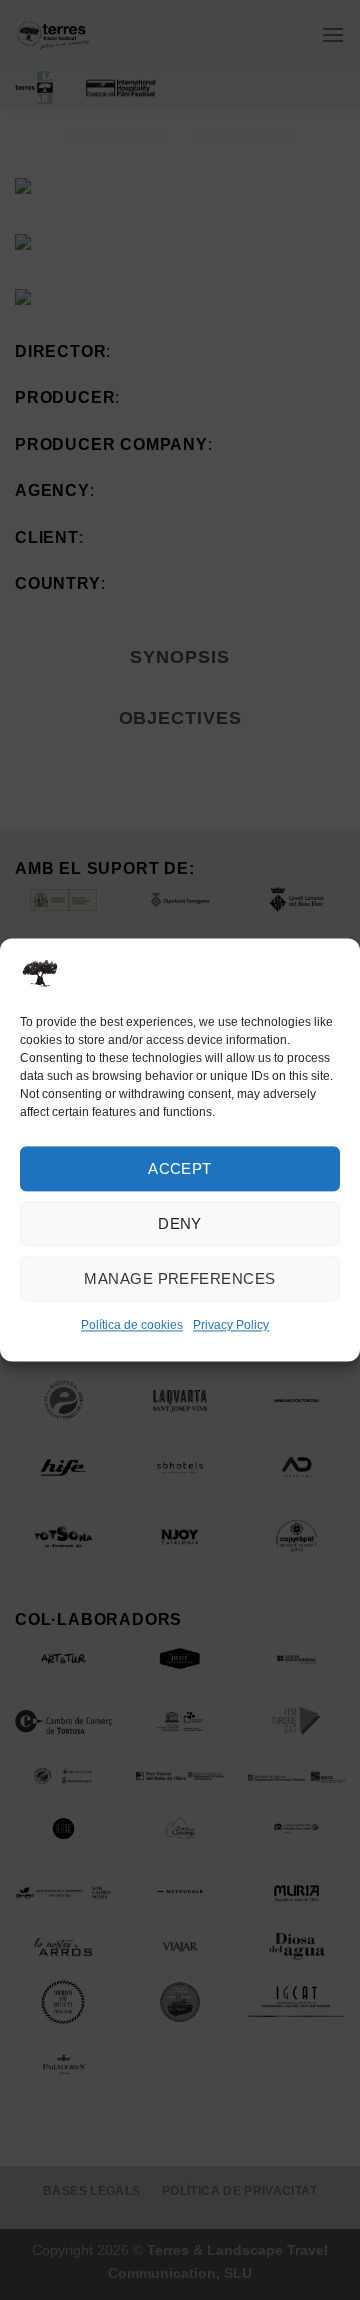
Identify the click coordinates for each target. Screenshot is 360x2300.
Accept (180, 1168)
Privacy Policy (231, 1325)
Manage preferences (179, 1278)
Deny (180, 1223)
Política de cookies (132, 1325)
